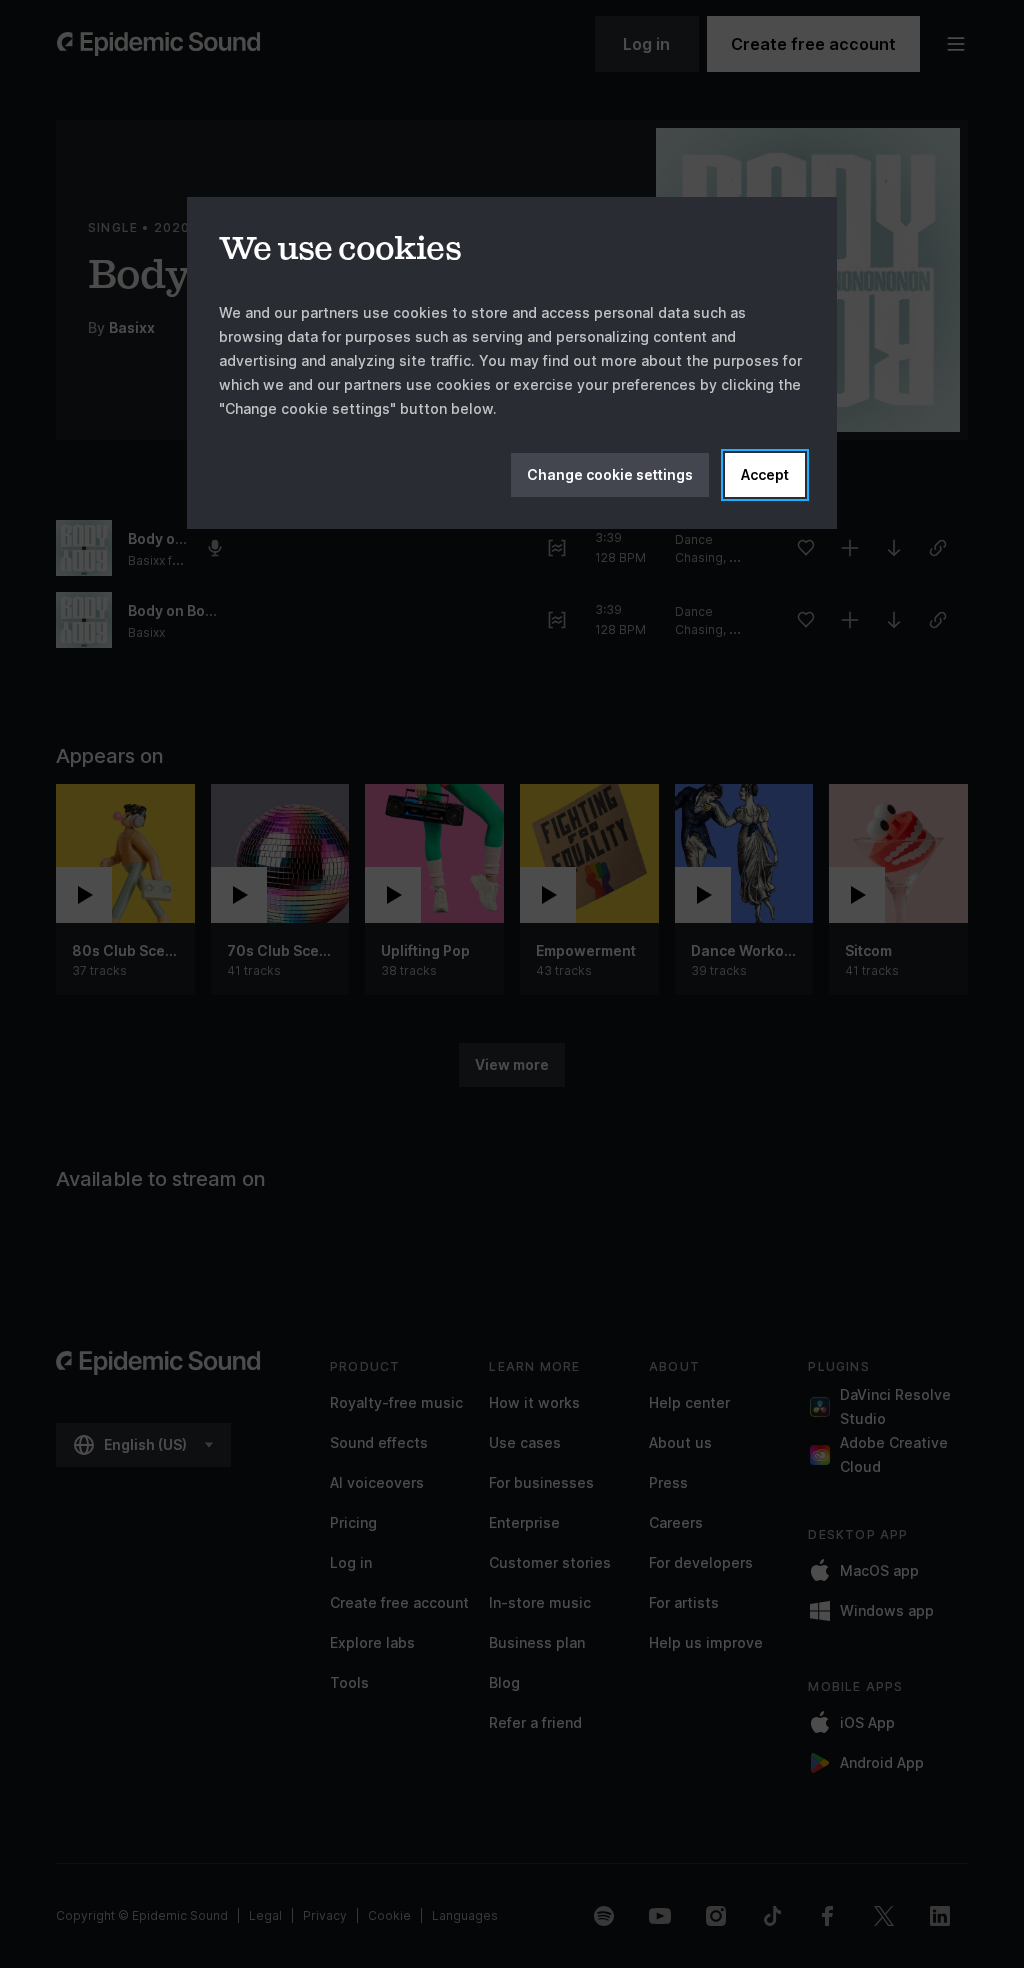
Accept (765, 474)
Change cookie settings (610, 474)
